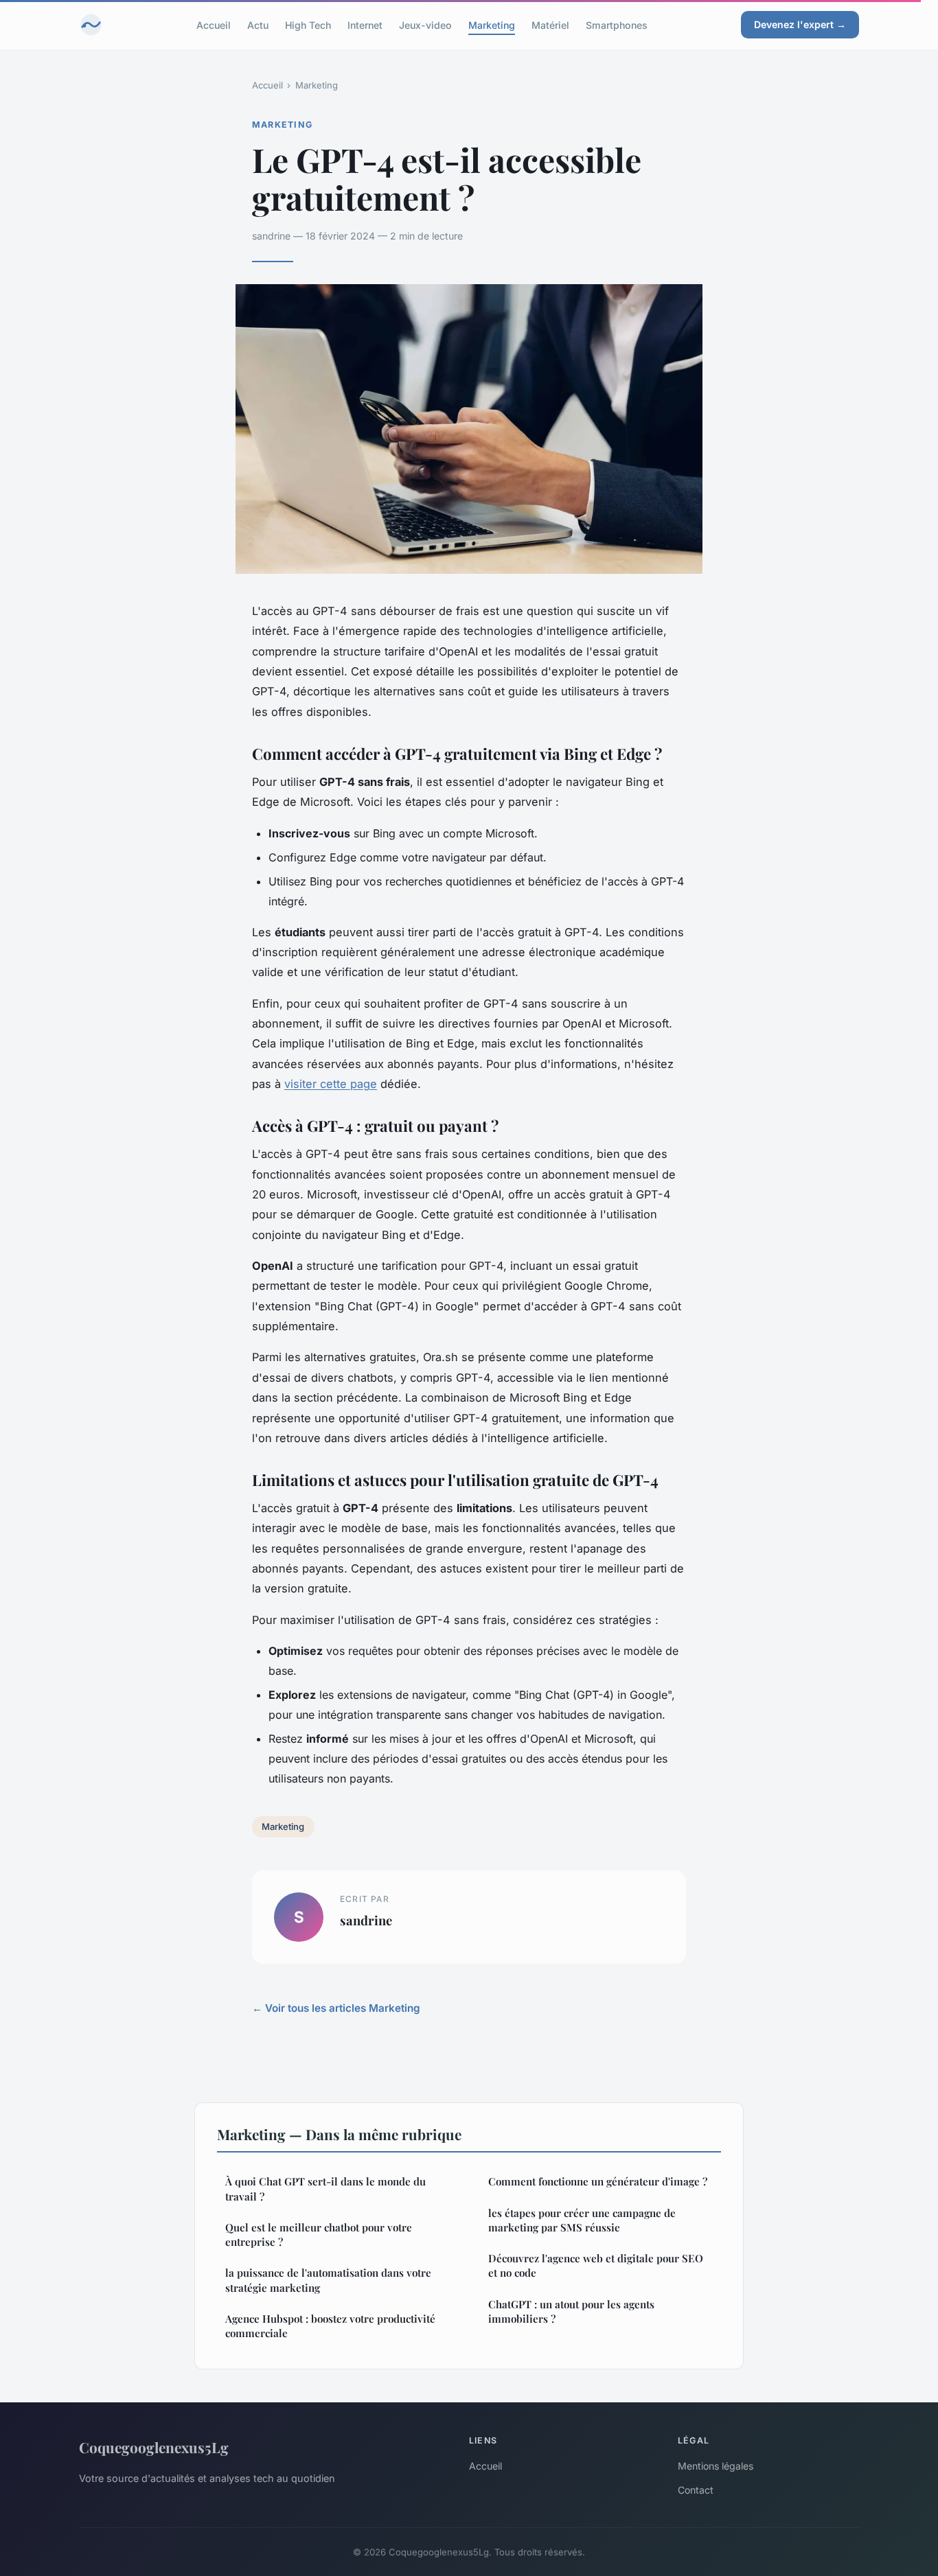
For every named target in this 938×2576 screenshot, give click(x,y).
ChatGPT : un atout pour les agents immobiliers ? (571, 2311)
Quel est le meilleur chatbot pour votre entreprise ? (319, 2235)
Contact (696, 2490)
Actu (258, 24)
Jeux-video (425, 24)
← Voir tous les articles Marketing (336, 2008)
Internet (365, 24)
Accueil (214, 24)
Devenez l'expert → (800, 24)
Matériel (550, 24)
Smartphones (617, 24)
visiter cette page (331, 1084)
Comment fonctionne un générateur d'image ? (598, 2181)
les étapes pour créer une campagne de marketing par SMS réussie (582, 2220)
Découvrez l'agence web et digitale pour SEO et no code (596, 2265)
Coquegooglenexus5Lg (154, 2447)
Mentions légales (716, 2466)
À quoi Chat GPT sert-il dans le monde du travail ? (325, 2189)
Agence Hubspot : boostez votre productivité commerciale (330, 2326)
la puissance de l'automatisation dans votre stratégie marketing (328, 2280)
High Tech (308, 24)
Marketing (492, 24)
